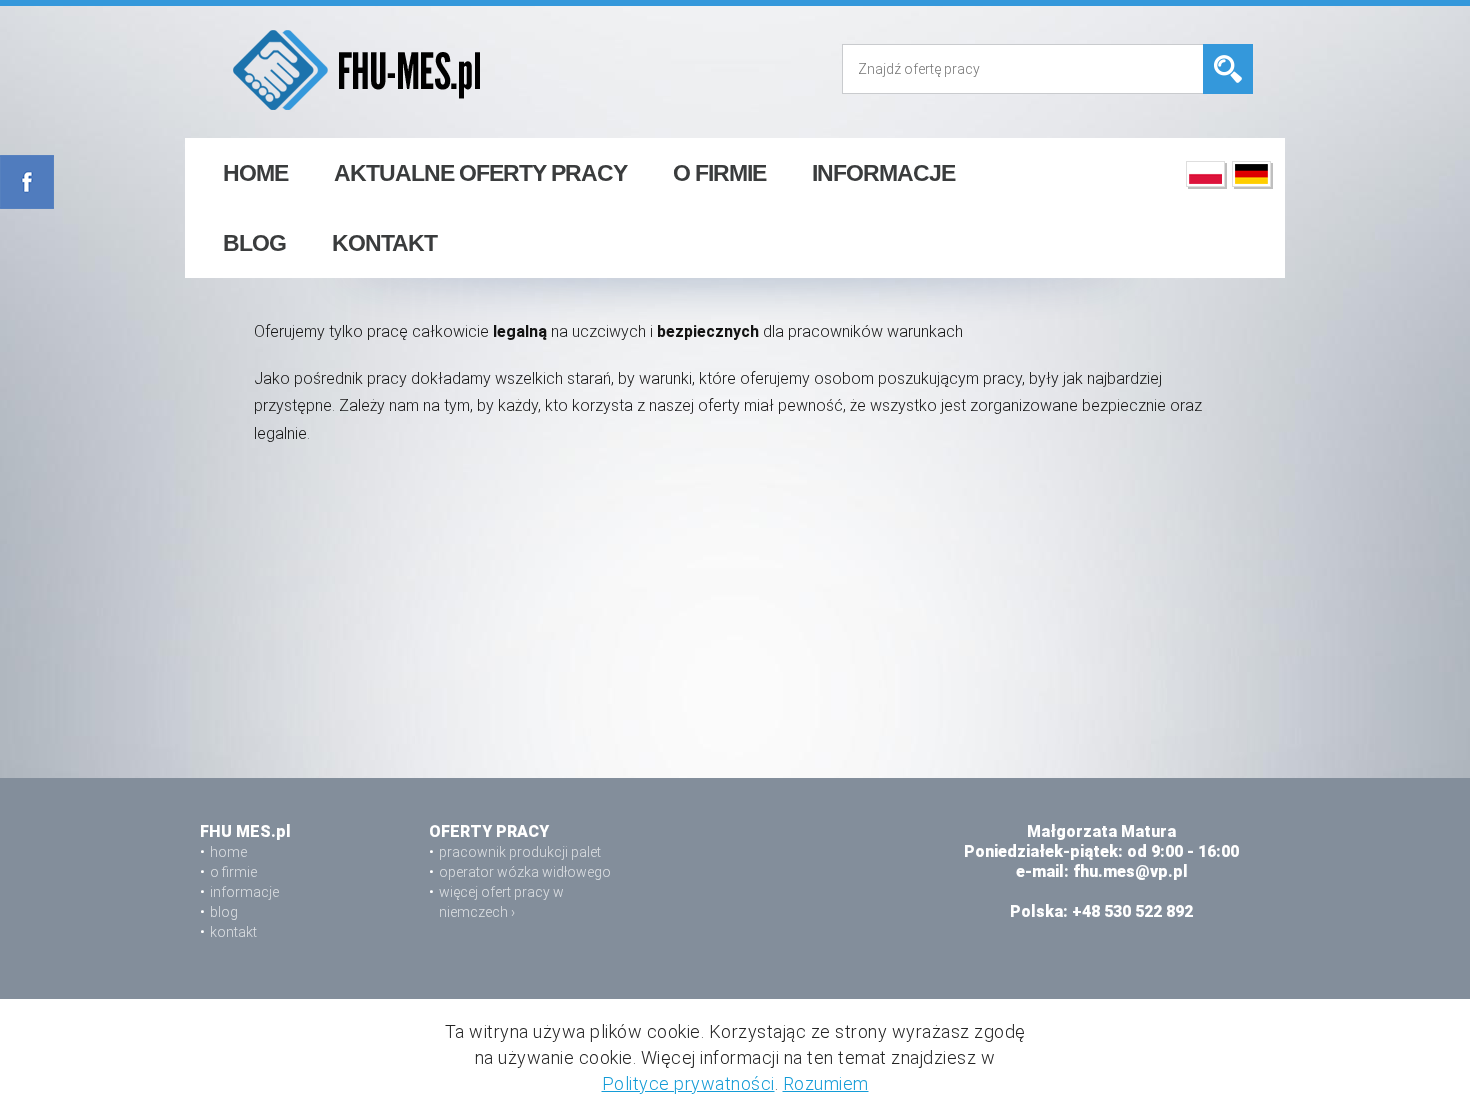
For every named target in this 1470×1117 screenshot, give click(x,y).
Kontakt (384, 243)
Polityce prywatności (688, 1083)
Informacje (883, 173)
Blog (254, 243)
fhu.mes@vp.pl (1130, 871)
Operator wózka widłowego (525, 872)
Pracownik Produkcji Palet (520, 852)
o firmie (719, 173)
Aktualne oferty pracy (480, 173)
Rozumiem (826, 1083)
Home (255, 173)
